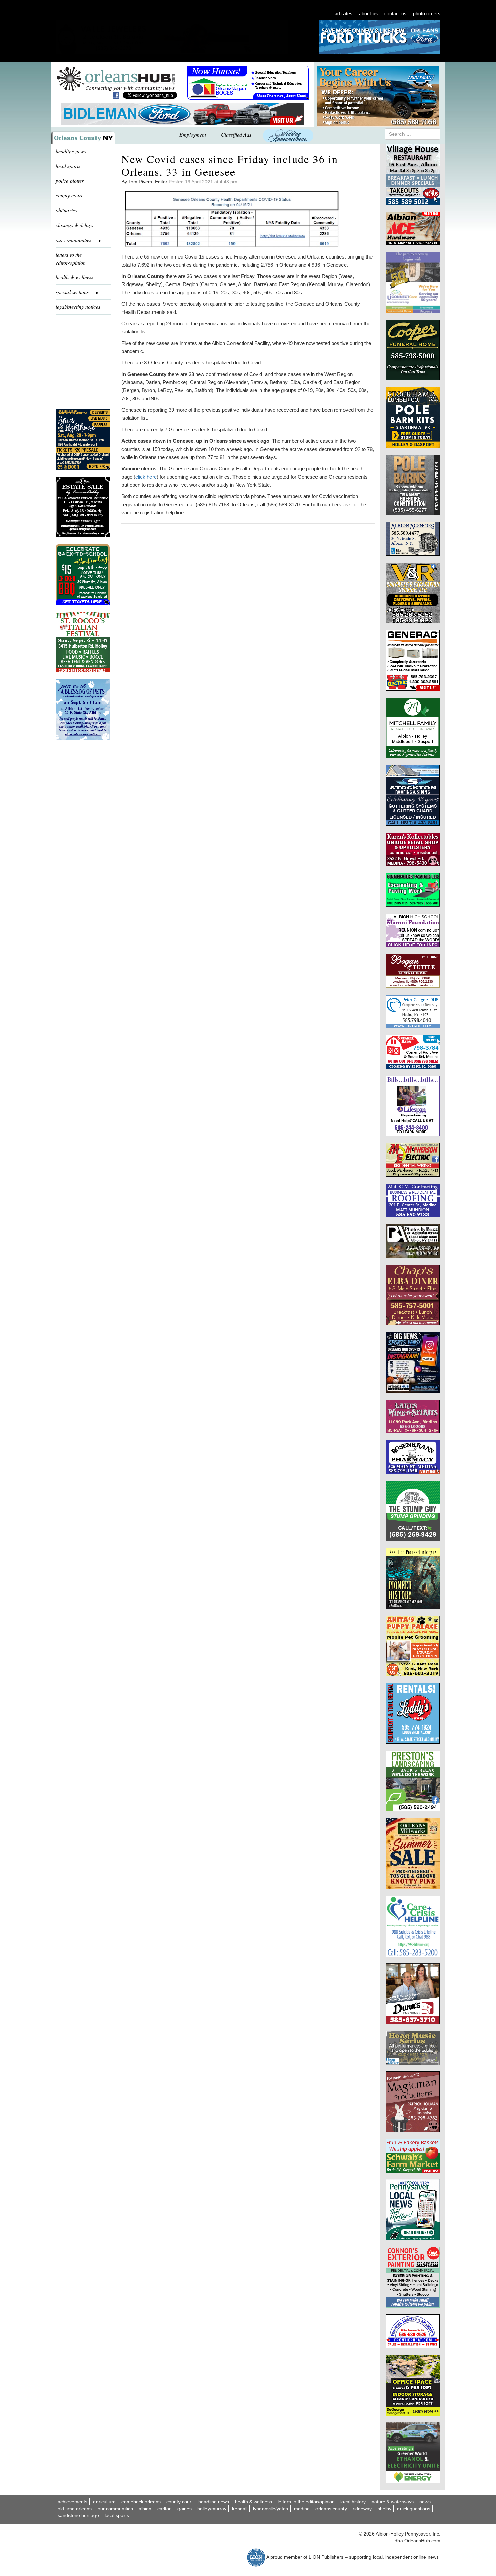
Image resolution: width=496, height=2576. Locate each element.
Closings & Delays (74, 225)
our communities (115, 2509)
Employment (193, 134)
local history (353, 2502)
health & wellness (75, 277)
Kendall (240, 2509)
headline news (71, 151)
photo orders (427, 13)
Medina (302, 2509)
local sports (68, 166)
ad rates (343, 13)
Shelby (384, 2509)
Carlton (164, 2509)
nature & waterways (393, 2502)
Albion (145, 2509)
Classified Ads (236, 134)
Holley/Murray (212, 2509)
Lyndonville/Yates (271, 2509)
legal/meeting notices (78, 307)
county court (69, 195)
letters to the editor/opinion (71, 259)
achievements (73, 2502)
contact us (395, 13)
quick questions (414, 2509)
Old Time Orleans (75, 2509)
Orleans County (331, 2509)
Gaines (185, 2509)
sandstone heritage (78, 2515)
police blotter (70, 180)
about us (368, 13)
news (425, 2502)
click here (146, 477)
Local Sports (117, 2515)
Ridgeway (362, 2509)
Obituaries (66, 210)
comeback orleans (141, 2502)
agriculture (104, 2502)
